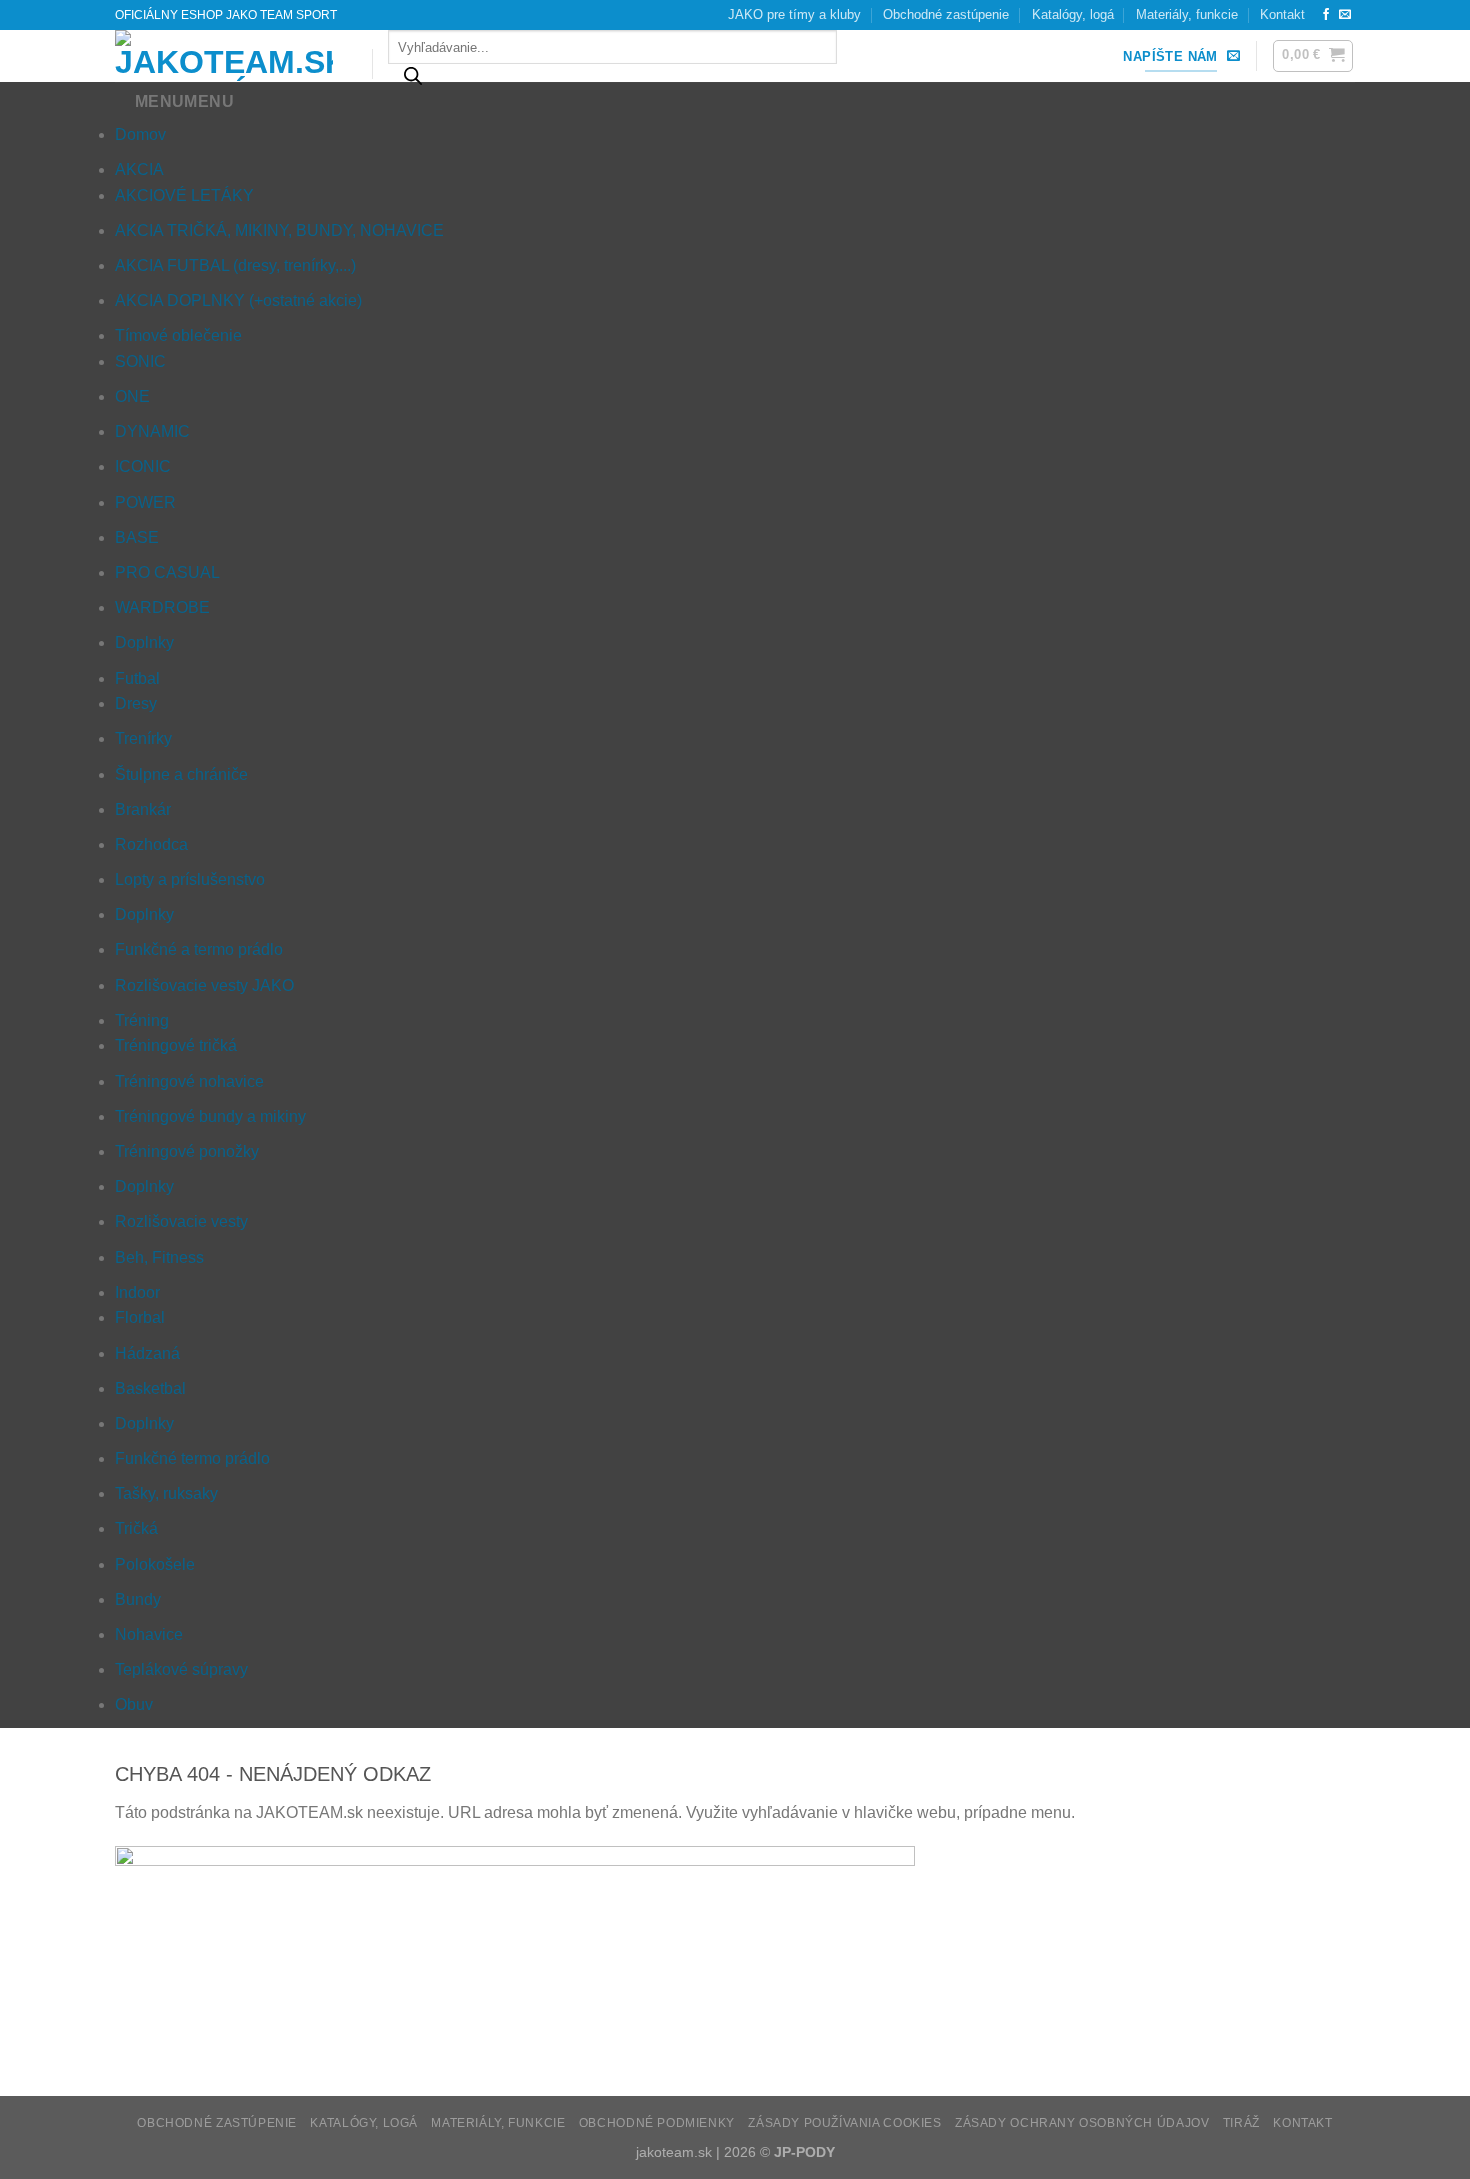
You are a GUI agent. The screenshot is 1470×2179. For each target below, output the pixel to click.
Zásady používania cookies (844, 2123)
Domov (140, 134)
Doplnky (144, 642)
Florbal (140, 1317)
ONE (132, 396)
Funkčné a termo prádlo (199, 949)
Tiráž (1241, 2123)
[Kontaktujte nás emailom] (1345, 15)
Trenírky (143, 738)
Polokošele (155, 1564)
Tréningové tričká (176, 1045)
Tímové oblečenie (178, 335)
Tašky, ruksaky (166, 1493)
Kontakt (1282, 14)
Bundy (138, 1599)
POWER (145, 502)
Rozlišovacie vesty (181, 1221)
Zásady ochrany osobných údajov (1082, 2123)
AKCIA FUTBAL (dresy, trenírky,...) (235, 265)
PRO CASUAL (167, 572)
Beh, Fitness (159, 1257)
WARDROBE (162, 607)
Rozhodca (151, 844)
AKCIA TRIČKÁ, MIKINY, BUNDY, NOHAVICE (279, 230)
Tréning (142, 1020)
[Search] (414, 81)
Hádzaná (147, 1353)
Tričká (136, 1528)
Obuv (134, 1704)
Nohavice (149, 1634)
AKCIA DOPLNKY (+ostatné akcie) (238, 300)
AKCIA (139, 169)
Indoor (137, 1292)
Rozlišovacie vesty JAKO (204, 985)
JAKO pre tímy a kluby (794, 14)
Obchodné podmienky (657, 2123)
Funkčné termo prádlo (192, 1458)
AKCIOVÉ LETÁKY (184, 195)
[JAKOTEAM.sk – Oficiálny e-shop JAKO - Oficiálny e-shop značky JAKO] (228, 56)
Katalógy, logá (1073, 14)
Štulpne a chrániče (181, 774)
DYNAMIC (152, 431)
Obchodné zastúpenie (946, 14)
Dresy (136, 703)
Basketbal (150, 1388)
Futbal (137, 678)
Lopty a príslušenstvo (190, 879)
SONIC (140, 361)
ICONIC (143, 466)
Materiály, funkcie (1187, 14)
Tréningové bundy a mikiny (210, 1116)
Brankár (143, 809)
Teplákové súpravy (181, 1669)
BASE (137, 537)
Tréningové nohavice (189, 1081)
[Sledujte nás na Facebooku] (1326, 15)
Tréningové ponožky (187, 1151)
